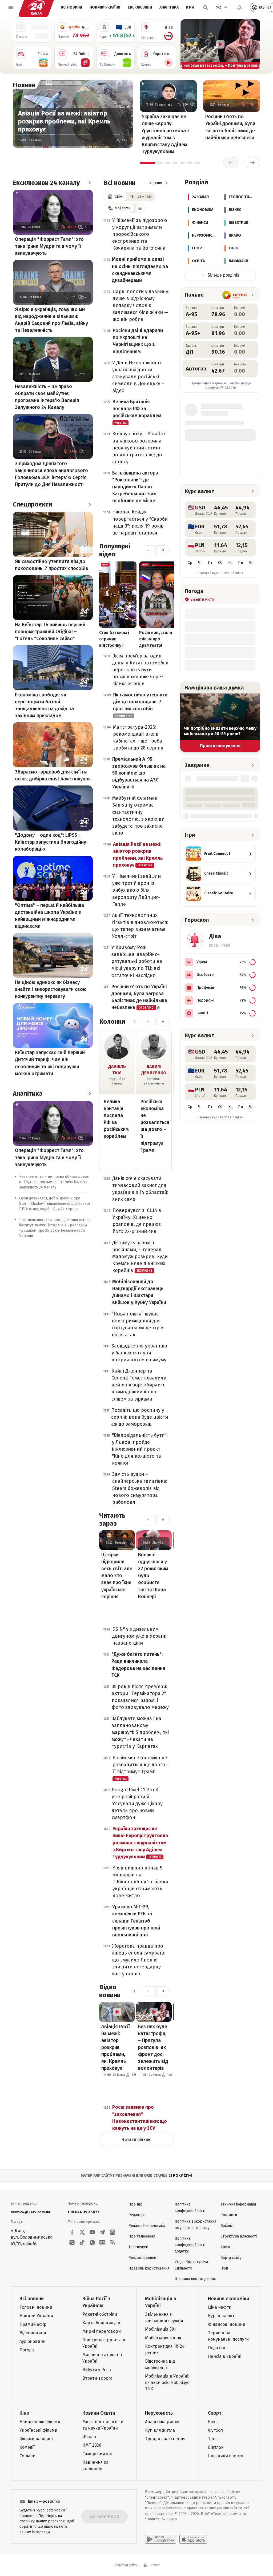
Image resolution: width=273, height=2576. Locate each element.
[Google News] (102, 2242)
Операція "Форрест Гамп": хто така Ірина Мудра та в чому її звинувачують (49, 246)
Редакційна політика (147, 2226)
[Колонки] (134, 1022)
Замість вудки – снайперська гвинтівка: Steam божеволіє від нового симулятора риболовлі (140, 1488)
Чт (200, 563)
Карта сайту (231, 2258)
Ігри (190, 7)
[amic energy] (235, 295)
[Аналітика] (90, 1094)
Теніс (213, 2439)
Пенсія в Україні (225, 2356)
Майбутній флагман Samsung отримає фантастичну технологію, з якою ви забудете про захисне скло (138, 815)
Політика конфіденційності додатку (190, 2245)
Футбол (215, 2430)
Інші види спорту (226, 2456)
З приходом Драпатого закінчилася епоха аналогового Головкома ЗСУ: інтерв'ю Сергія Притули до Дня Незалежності (51, 474)
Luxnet (155, 2565)
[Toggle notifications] (239, 7)
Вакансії (228, 2226)
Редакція (136, 2215)
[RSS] (113, 2242)
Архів (225, 2247)
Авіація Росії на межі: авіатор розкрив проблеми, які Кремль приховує (64, 121)
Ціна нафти (220, 2307)
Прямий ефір (33, 2324)
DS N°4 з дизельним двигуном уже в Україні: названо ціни (140, 1636)
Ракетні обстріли (100, 2314)
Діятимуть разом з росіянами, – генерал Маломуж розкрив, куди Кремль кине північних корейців (140, 1257)
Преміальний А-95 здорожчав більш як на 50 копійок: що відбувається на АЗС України (139, 773)
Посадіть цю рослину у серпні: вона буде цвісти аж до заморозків (140, 1417)
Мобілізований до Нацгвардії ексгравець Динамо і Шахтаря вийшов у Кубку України (139, 1292)
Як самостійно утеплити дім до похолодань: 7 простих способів (52, 565)
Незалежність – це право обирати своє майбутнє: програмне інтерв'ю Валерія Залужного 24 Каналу (47, 397)
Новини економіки (228, 2299)
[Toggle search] (206, 7)
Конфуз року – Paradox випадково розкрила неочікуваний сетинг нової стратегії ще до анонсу (139, 448)
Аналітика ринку (162, 2422)
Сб (220, 563)
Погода (27, 2350)
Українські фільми (38, 2430)
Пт (210, 563)
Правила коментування (195, 2279)
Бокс (213, 2422)
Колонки (112, 1022)
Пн (240, 563)
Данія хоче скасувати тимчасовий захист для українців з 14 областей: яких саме (140, 1189)
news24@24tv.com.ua (30, 2212)
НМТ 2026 (92, 2445)
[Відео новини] (134, 1991)
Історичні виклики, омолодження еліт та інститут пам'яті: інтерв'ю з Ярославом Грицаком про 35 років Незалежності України (55, 1228)
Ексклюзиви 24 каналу (46, 183)
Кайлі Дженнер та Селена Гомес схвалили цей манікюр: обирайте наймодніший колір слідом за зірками (139, 1385)
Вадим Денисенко (154, 1070)
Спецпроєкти (32, 504)
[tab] (148, 163)
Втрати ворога (97, 2378)
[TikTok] (82, 2242)
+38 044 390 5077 (83, 2212)
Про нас (136, 2204)
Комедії (27, 2447)
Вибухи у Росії (97, 2370)
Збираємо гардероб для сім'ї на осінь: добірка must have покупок (53, 775)
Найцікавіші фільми (40, 2422)
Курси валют (221, 2316)
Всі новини (71, 7)
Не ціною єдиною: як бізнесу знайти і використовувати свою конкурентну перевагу (51, 989)
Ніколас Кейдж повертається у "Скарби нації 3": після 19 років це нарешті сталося (140, 522)
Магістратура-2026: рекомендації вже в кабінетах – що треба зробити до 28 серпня (138, 737)
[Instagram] (113, 2232)
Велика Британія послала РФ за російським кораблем (137, 412)
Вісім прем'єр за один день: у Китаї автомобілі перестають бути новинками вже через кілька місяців (140, 670)
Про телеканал (142, 2236)
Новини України (105, 7)
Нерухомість (159, 2413)
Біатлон (216, 2447)
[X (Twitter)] (82, 2232)
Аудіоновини (33, 2341)
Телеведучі (138, 2247)
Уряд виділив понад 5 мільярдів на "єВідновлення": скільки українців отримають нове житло (140, 1882)
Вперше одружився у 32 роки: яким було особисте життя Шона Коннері (153, 1576)
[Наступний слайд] (254, 44)
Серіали (27, 2456)
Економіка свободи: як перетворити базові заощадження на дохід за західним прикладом (44, 705)
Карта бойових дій (101, 2323)
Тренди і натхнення (165, 2439)
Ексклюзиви (140, 7)
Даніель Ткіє (117, 1070)
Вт (251, 563)
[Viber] (72, 2242)
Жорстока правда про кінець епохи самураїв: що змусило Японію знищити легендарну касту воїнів (139, 1960)
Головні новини (36, 2307)
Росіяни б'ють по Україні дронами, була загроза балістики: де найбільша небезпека (230, 127)
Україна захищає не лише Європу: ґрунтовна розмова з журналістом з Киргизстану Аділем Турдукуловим (166, 134)
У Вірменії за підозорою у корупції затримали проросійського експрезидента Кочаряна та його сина (140, 234)
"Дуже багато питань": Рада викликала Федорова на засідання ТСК (138, 1665)
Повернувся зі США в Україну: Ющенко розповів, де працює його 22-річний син (137, 1221)
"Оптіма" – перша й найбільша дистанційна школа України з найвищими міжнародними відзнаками (49, 916)
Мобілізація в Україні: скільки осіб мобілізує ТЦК (167, 2382)
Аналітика (169, 7)
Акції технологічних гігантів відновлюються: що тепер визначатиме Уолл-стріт (140, 926)
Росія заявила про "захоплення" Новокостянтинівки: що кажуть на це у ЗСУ (140, 2118)
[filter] (140, 208)
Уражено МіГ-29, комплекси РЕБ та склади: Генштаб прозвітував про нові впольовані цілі (136, 1921)
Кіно (24, 2413)
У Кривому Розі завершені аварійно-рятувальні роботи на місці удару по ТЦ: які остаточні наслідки (137, 961)
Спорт (215, 2413)
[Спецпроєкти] (90, 504)
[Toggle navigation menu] (11, 7)
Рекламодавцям (142, 2258)
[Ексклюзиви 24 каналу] (90, 183)
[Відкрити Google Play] (161, 2539)
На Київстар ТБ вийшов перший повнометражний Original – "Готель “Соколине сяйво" (50, 632)
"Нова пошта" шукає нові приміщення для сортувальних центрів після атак (138, 1324)
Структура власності (239, 2236)
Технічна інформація (238, 2204)
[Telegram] (102, 2232)
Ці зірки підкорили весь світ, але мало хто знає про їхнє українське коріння (117, 1576)
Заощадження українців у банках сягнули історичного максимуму (139, 1353)
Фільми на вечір (36, 2439)
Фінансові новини (227, 2324)
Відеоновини (33, 2333)
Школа (89, 2437)
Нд (230, 563)
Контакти (229, 2215)
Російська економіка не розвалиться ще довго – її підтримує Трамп (154, 1126)
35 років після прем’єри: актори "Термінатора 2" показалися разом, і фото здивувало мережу (140, 1697)
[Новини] (41, 85)
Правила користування (149, 2268)
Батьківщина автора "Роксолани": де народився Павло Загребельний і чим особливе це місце (135, 487)
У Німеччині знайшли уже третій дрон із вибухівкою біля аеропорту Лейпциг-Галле (136, 890)
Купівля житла (160, 2430)
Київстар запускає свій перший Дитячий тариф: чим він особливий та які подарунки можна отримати (50, 1063)
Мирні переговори (102, 2331)
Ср (190, 563)
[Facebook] (72, 2232)
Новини (24, 85)
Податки (217, 2348)
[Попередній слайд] (187, 44)
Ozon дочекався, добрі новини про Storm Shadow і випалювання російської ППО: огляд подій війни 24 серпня (55, 1204)
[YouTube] (92, 2232)
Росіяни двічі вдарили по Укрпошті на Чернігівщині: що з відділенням (138, 341)
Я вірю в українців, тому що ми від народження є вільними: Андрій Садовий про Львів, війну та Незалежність (51, 320)
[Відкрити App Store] (193, 2539)
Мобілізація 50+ (161, 2329)
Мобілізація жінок (163, 2338)
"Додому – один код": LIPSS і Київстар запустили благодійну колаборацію (51, 842)
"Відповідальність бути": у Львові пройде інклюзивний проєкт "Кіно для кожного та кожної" (140, 1449)
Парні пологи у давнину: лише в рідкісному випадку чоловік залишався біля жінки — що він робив (141, 305)
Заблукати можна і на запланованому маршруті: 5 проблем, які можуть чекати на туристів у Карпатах (140, 1732)
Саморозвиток (97, 2454)
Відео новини (110, 1991)
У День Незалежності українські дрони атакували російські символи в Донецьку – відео (138, 377)
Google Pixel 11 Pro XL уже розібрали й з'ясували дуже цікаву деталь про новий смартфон (137, 1804)
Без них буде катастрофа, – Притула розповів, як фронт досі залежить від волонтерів (153, 2047)
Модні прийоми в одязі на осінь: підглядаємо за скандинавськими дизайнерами (140, 270)
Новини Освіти (99, 2413)
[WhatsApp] (92, 2242)
